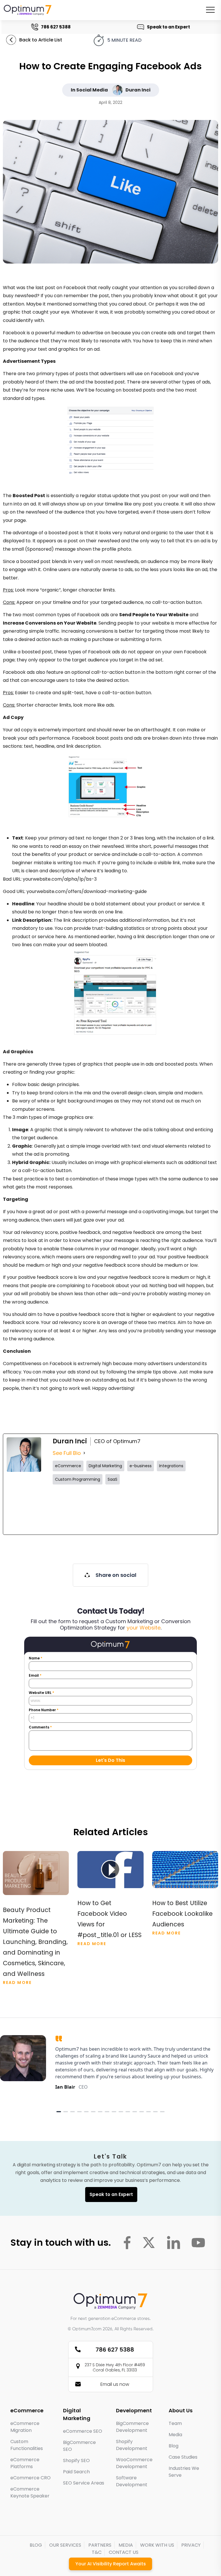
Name (36, 1658)
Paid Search (76, 2472)
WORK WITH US (157, 2545)
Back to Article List (41, 40)
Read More (17, 1982)
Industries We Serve (184, 2472)
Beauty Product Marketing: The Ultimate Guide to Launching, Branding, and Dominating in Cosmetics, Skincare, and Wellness (35, 1942)
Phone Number (44, 1710)
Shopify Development (132, 2445)
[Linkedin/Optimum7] (174, 2243)
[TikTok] (154, 1510)
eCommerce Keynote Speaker (30, 2492)
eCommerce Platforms (25, 2463)
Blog (174, 2446)
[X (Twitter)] (72, 1510)
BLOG (36, 2545)
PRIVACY (191, 2545)
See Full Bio (67, 1453)
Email (35, 1676)
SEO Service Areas (84, 2483)
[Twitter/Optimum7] (149, 2243)
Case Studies (183, 2457)
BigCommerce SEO (79, 2446)
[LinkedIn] (195, 1510)
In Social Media (89, 90)
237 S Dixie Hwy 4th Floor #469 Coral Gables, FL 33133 (115, 2367)
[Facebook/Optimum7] (127, 2243)
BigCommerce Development (132, 2427)
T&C (97, 2552)
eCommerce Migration (25, 2427)
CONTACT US (124, 2552)
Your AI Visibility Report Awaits (111, 2564)
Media (175, 2435)
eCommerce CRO (31, 2478)
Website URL (41, 1693)
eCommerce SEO (83, 2431)
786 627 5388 (57, 27)
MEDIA (126, 2545)
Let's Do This (110, 1760)
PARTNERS (100, 2545)
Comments (40, 1727)
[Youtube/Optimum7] (198, 2243)
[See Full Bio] (84, 1453)
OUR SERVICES (65, 2545)
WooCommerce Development (134, 2463)
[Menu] (210, 10)
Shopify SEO (76, 2460)
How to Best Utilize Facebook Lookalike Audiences (182, 1914)
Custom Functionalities (27, 2445)
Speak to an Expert (169, 27)
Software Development (132, 2481)
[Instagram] (113, 1510)
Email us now (115, 2384)
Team (175, 2423)
